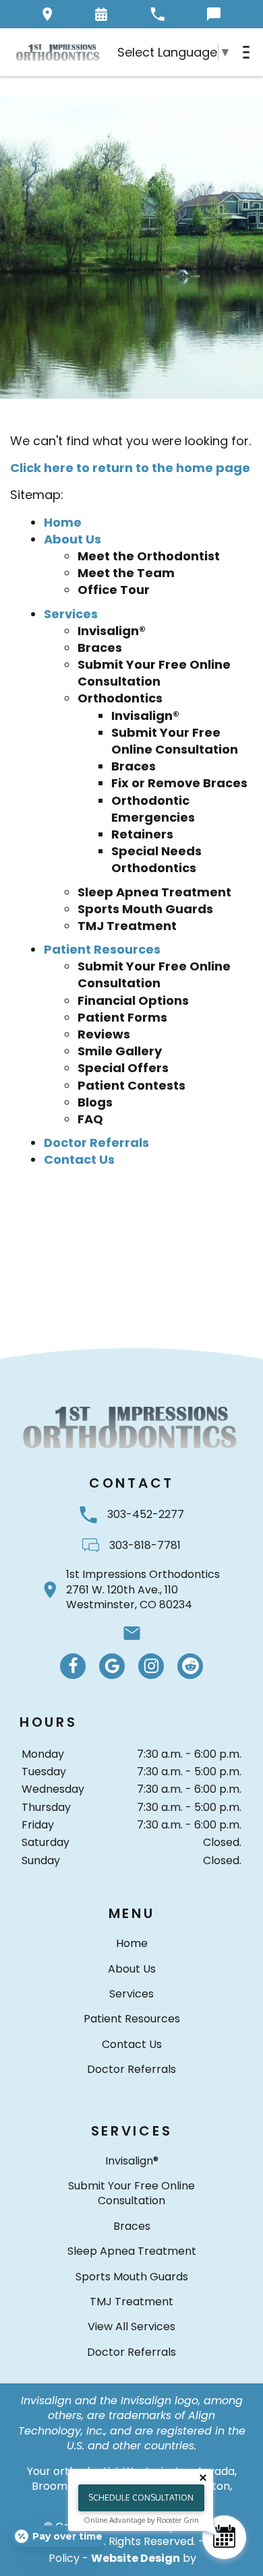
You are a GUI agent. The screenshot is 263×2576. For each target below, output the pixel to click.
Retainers (142, 834)
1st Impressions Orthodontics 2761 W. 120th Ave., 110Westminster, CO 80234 (143, 1590)
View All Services (131, 2326)
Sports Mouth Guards (145, 909)
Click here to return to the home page (130, 468)
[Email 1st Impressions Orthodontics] (132, 1633)
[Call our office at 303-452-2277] (157, 14)
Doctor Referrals (96, 1143)
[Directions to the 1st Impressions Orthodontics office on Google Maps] (48, 14)
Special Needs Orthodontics (156, 859)
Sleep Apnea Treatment (154, 892)
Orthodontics (120, 698)
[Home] (58, 52)
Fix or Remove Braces (179, 783)
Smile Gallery (120, 1051)
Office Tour (114, 590)
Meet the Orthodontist (149, 556)
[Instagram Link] (151, 1666)
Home (63, 522)
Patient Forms (122, 1017)
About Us (72, 539)
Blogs (95, 1102)
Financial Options (133, 1000)
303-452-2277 (146, 1514)
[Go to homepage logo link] (131, 1427)
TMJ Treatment (127, 926)
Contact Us (79, 1159)
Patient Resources (102, 949)
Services (71, 614)
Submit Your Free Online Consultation (154, 673)
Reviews (104, 1034)
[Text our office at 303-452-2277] (214, 14)
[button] (101, 14)
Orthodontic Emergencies (153, 809)
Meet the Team (126, 573)
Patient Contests (131, 1085)
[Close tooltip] (203, 2478)
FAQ (90, 1119)
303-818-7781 (145, 1545)
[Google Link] (112, 1666)
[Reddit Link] (190, 1666)
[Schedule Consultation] (224, 2537)
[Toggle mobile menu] (246, 52)
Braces (100, 648)
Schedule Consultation (141, 2498)
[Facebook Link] (73, 1666)
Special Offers (123, 1068)
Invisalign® (112, 631)
